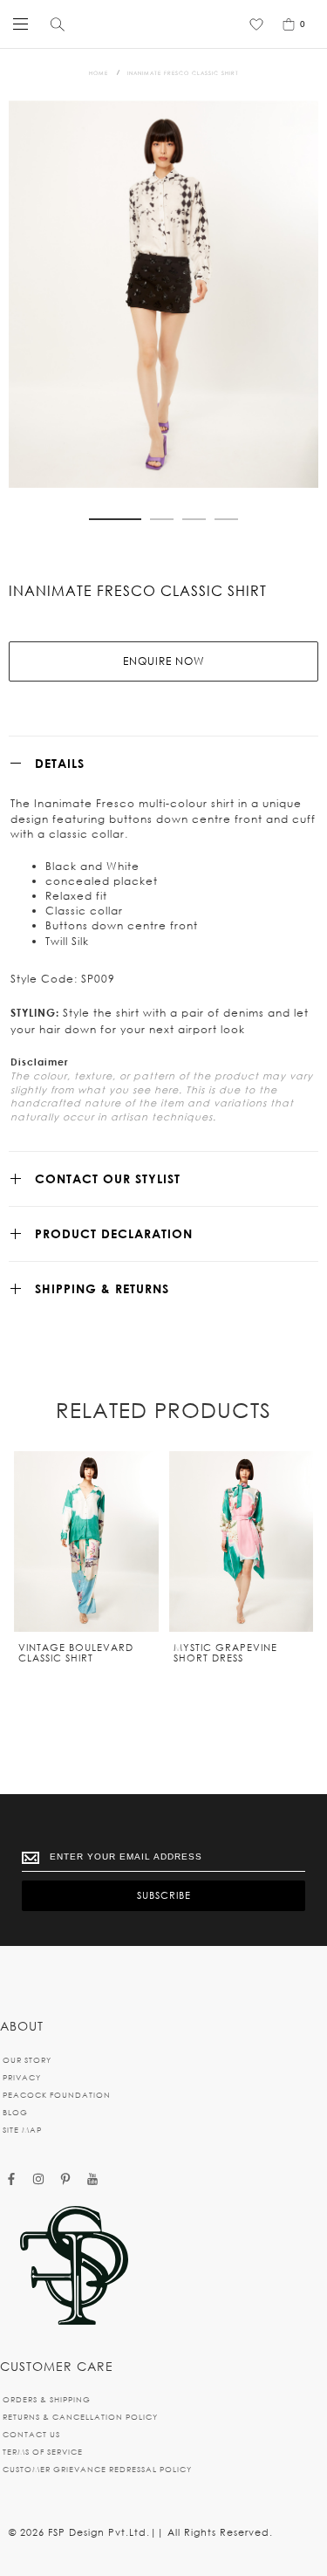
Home (99, 73)
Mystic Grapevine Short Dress (225, 1653)
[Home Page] (74, 2267)
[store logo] (160, 24)
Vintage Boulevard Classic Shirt (76, 1653)
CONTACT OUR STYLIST (108, 1178)
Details (60, 763)
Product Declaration (114, 1233)
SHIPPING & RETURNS (102, 1288)
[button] (115, 519)
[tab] (163, 763)
